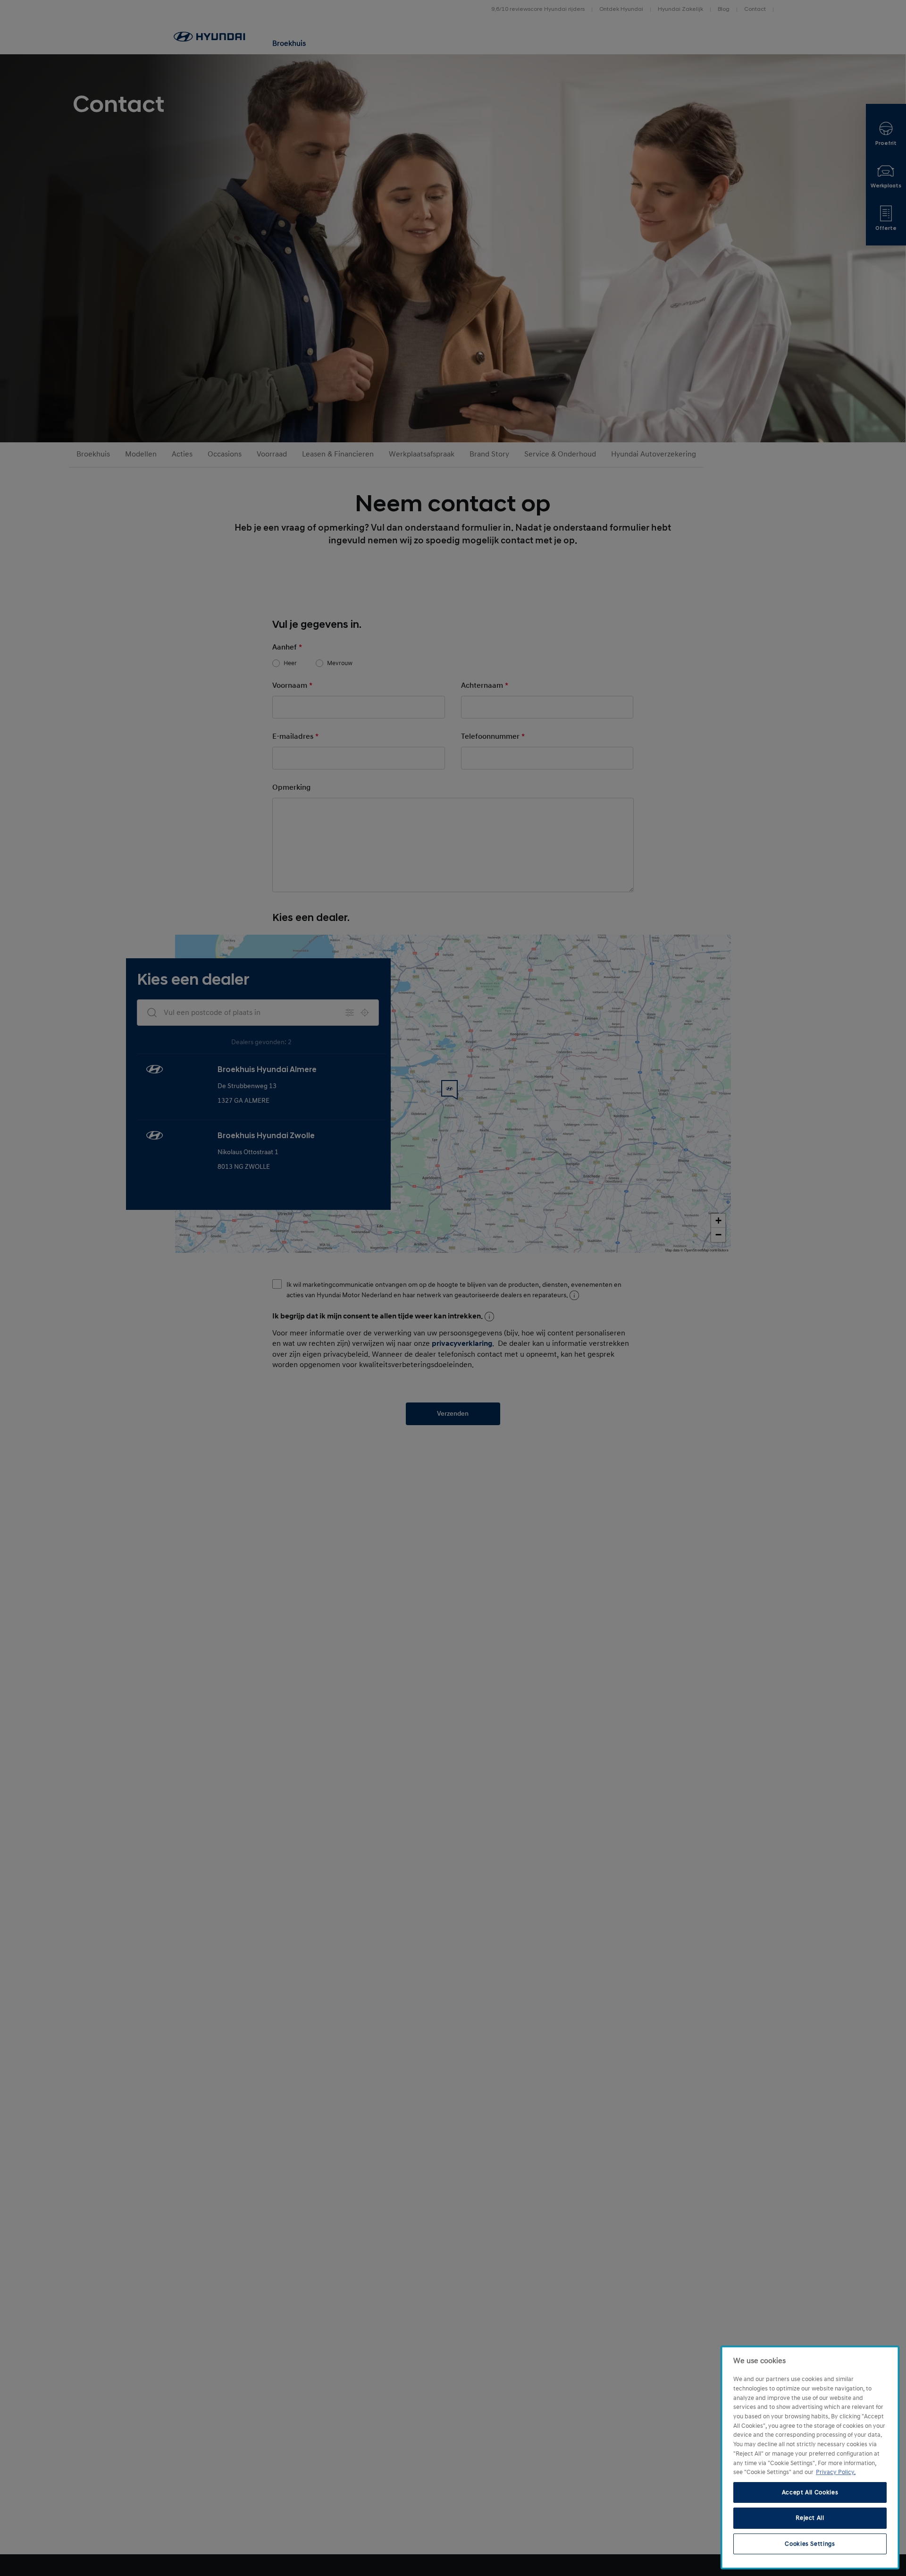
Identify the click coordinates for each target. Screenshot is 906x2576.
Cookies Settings (810, 2544)
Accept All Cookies (810, 2492)
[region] (810, 2458)
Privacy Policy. (836, 2472)
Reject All (810, 2518)
